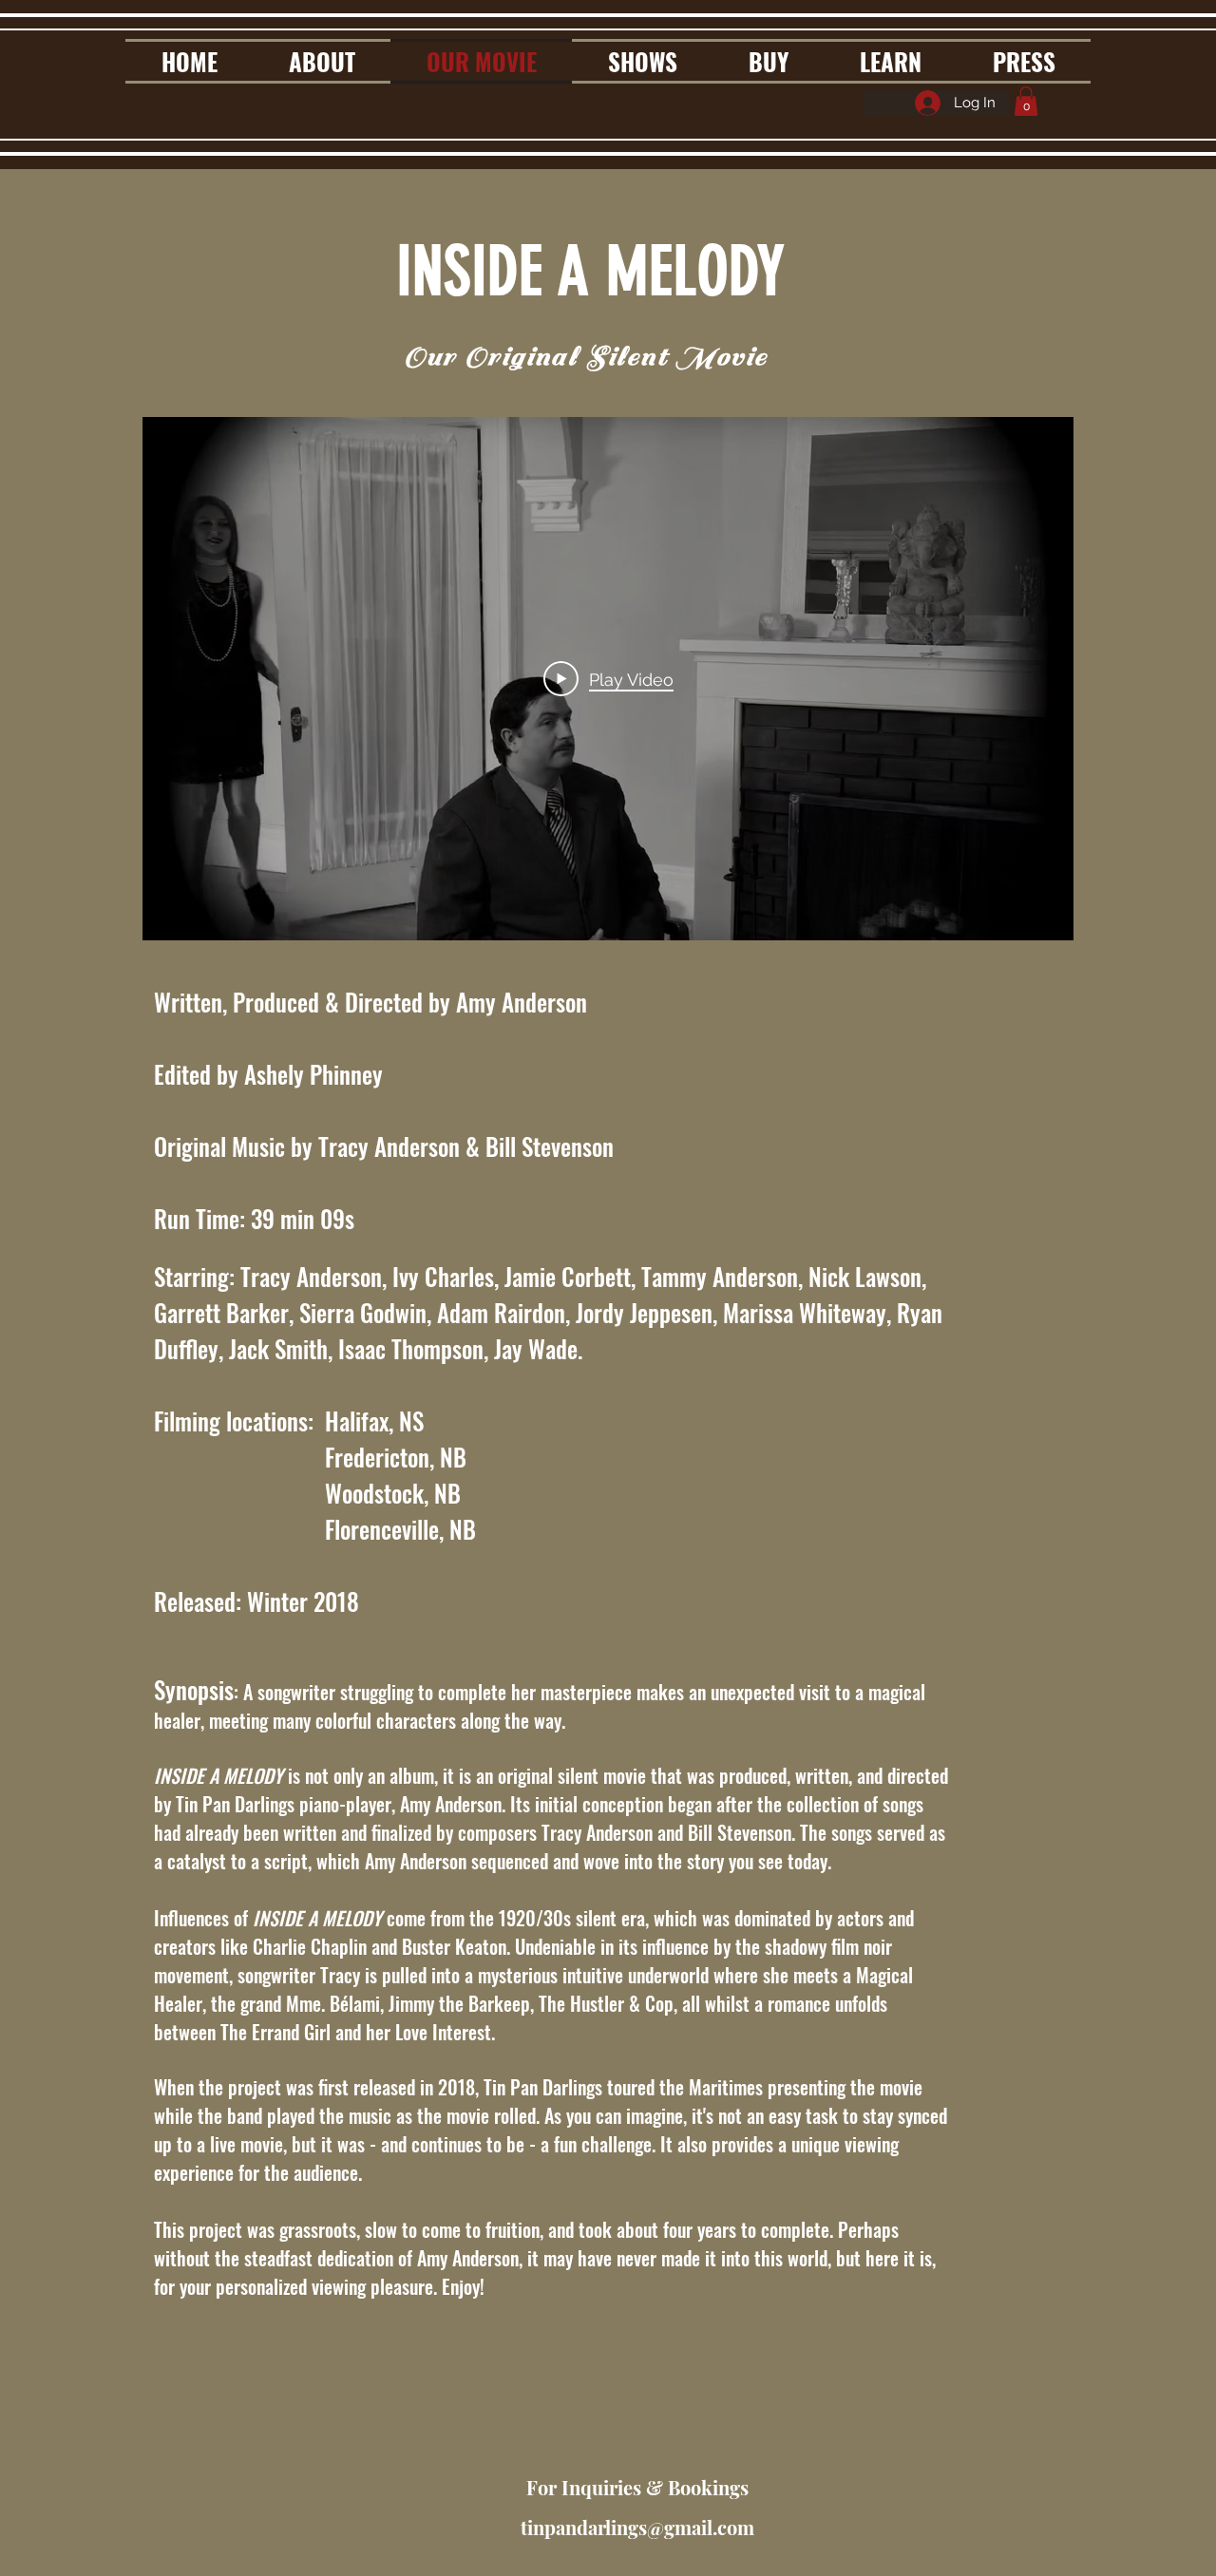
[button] (1026, 101)
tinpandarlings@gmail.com (637, 2527)
